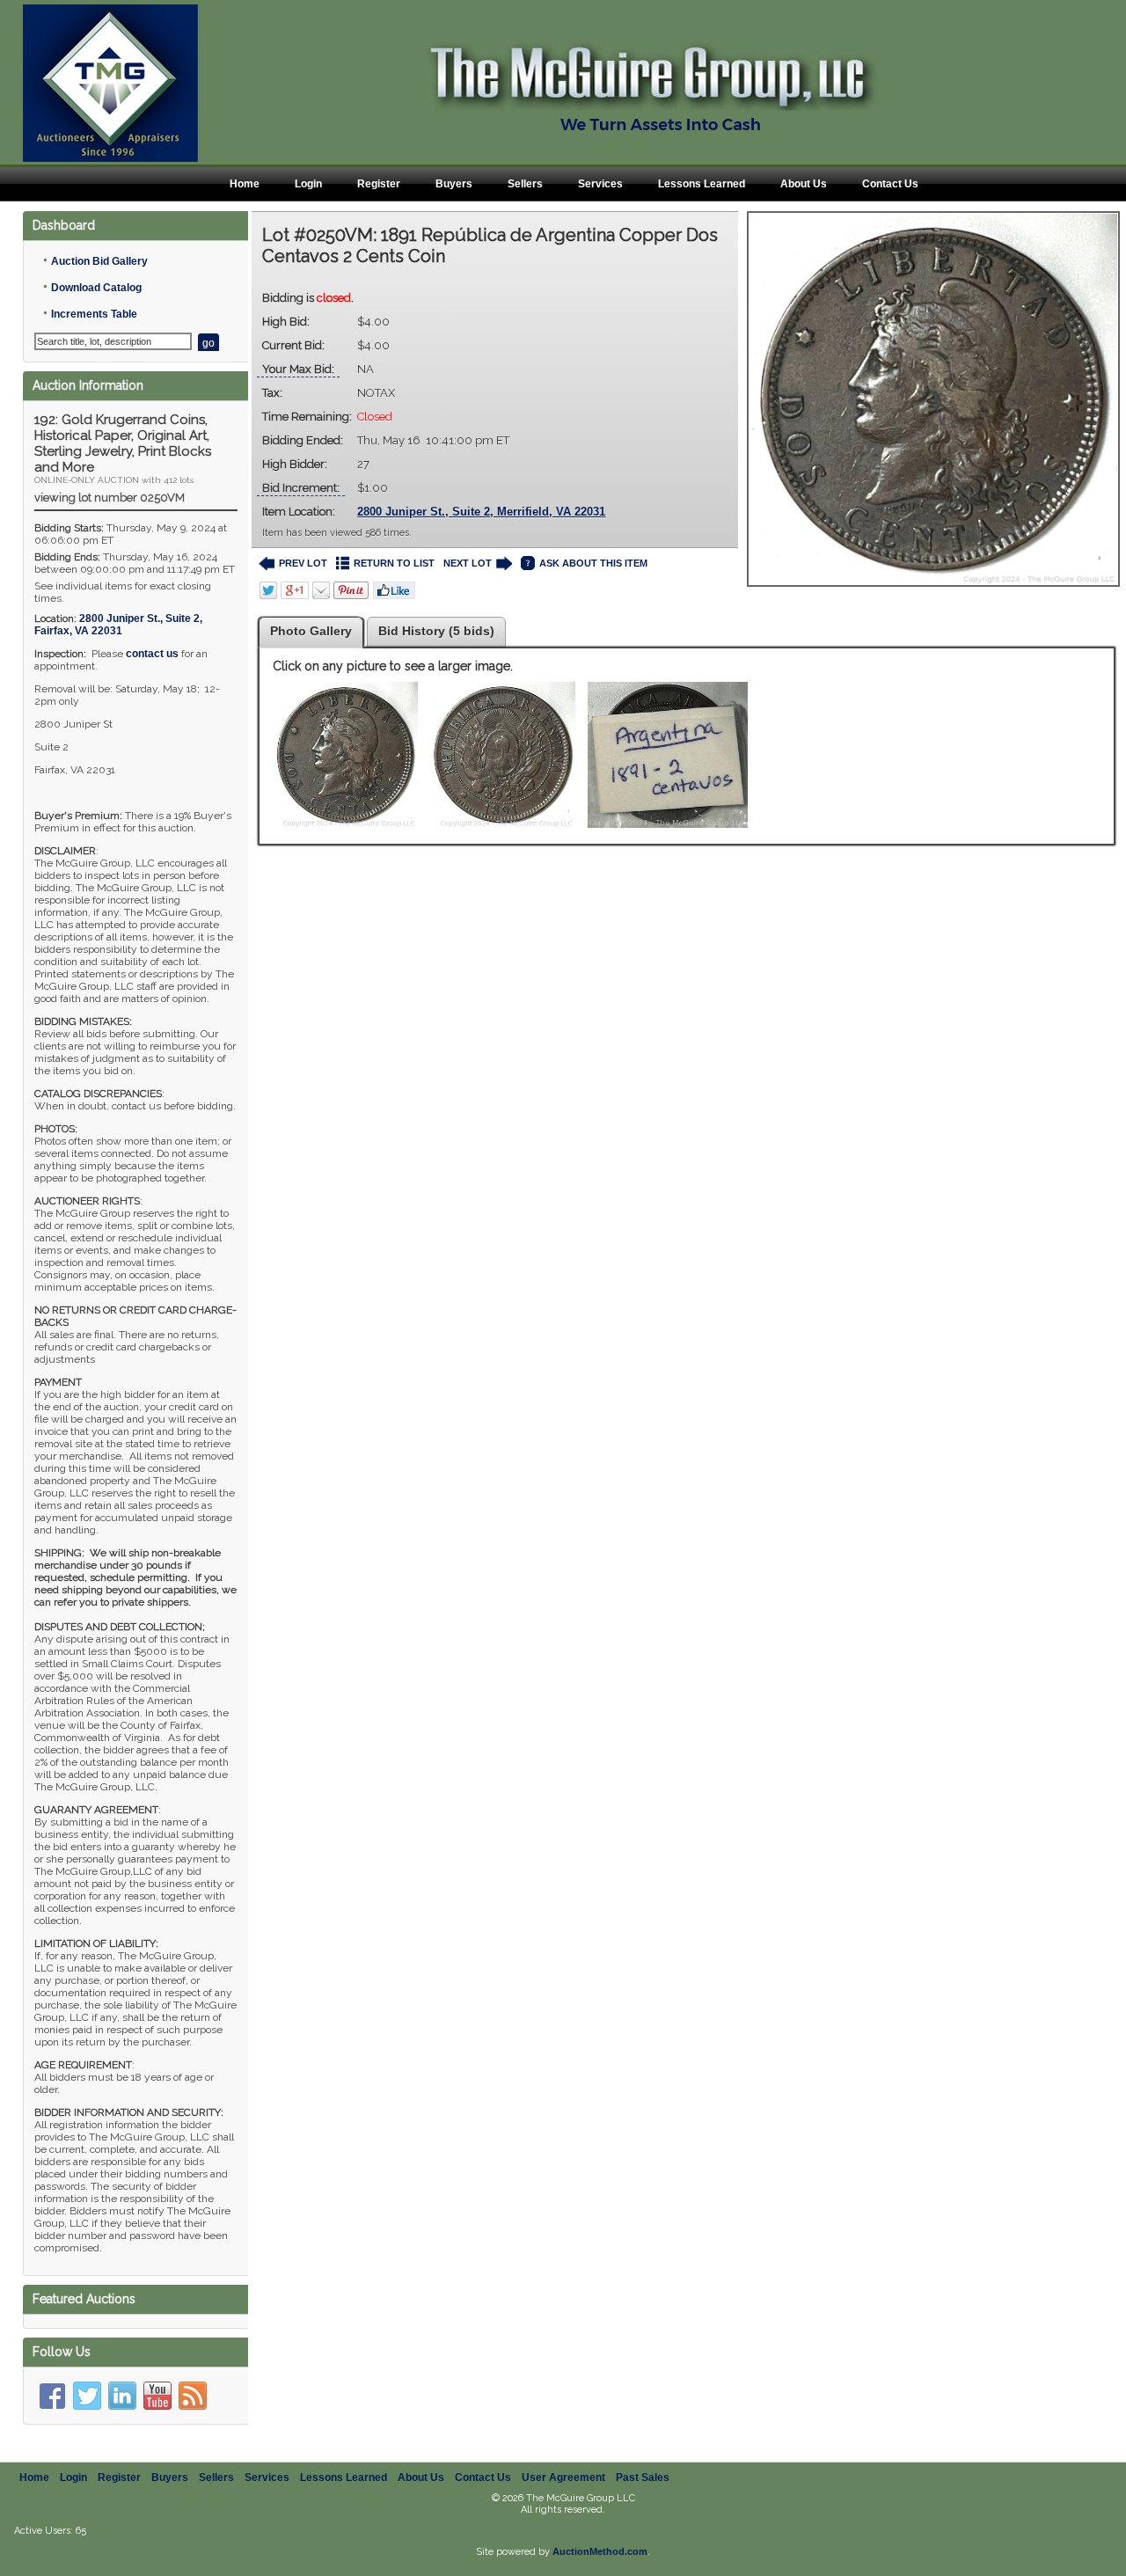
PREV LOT (303, 563)
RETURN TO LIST (394, 563)
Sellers (525, 184)
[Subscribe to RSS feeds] (193, 2396)
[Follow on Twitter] (87, 2396)
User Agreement (563, 2477)
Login (308, 184)
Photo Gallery (311, 631)
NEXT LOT (468, 563)
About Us (804, 184)
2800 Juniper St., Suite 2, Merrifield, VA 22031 (481, 512)
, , (118, 625)
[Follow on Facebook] (52, 2396)
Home (245, 184)
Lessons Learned (702, 184)
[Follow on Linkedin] (122, 2396)
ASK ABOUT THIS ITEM (593, 563)
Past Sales (643, 2477)
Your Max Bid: (298, 369)
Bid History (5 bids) (436, 631)
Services (600, 184)
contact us (152, 654)
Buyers (454, 184)
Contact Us (890, 184)
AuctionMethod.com (600, 2551)
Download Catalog (96, 288)
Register (379, 184)
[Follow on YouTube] (157, 2396)
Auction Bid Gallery (99, 261)
